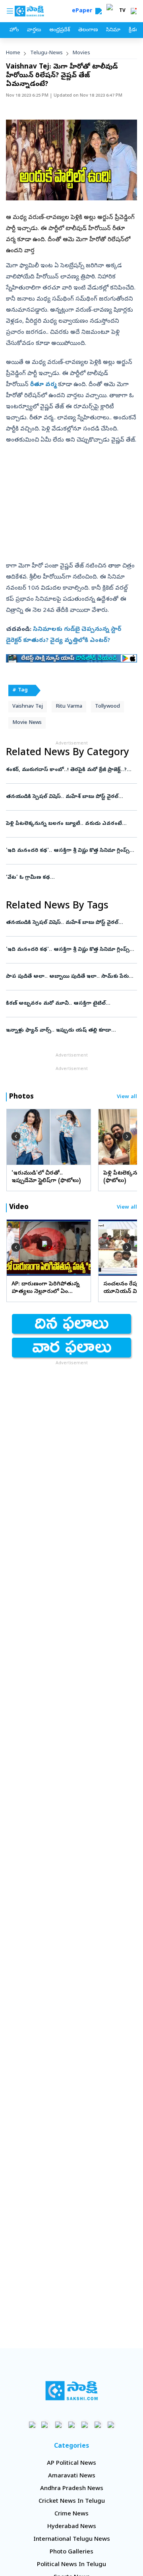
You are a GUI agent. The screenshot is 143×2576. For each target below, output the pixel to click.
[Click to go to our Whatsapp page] (45, 2425)
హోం (14, 30)
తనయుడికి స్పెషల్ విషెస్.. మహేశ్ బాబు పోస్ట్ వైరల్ (68, 797)
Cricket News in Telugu (72, 2502)
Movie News (27, 723)
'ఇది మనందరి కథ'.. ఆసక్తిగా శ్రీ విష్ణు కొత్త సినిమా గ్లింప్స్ (71, 851)
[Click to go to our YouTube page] (85, 2425)
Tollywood (107, 707)
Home (13, 53)
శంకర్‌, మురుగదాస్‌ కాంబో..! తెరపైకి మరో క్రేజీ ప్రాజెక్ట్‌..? (71, 770)
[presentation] (16, 1137)
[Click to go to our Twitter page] (59, 2425)
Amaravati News (72, 2476)
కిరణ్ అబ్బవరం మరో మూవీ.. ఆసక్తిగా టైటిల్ (69, 1004)
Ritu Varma (69, 707)
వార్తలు (34, 30)
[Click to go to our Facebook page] (32, 2425)
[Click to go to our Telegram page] (98, 2425)
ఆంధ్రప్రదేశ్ (60, 30)
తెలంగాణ (88, 30)
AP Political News (71, 2464)
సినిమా (113, 30)
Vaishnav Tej (28, 707)
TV (122, 11)
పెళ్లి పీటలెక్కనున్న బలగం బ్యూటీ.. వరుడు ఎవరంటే (67, 824)
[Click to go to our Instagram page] (72, 2425)
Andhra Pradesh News (72, 2489)
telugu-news (46, 53)
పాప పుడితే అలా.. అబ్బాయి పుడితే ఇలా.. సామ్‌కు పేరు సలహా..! (71, 977)
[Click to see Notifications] (133, 11)
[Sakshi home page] (72, 2391)
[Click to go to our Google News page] (111, 2425)
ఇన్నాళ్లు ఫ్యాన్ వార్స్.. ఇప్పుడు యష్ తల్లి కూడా (71, 1031)
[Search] (99, 11)
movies (81, 53)
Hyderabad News (72, 2527)
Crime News (71, 2514)
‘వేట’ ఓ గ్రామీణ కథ (71, 878)
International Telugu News (72, 2540)
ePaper (84, 11)
